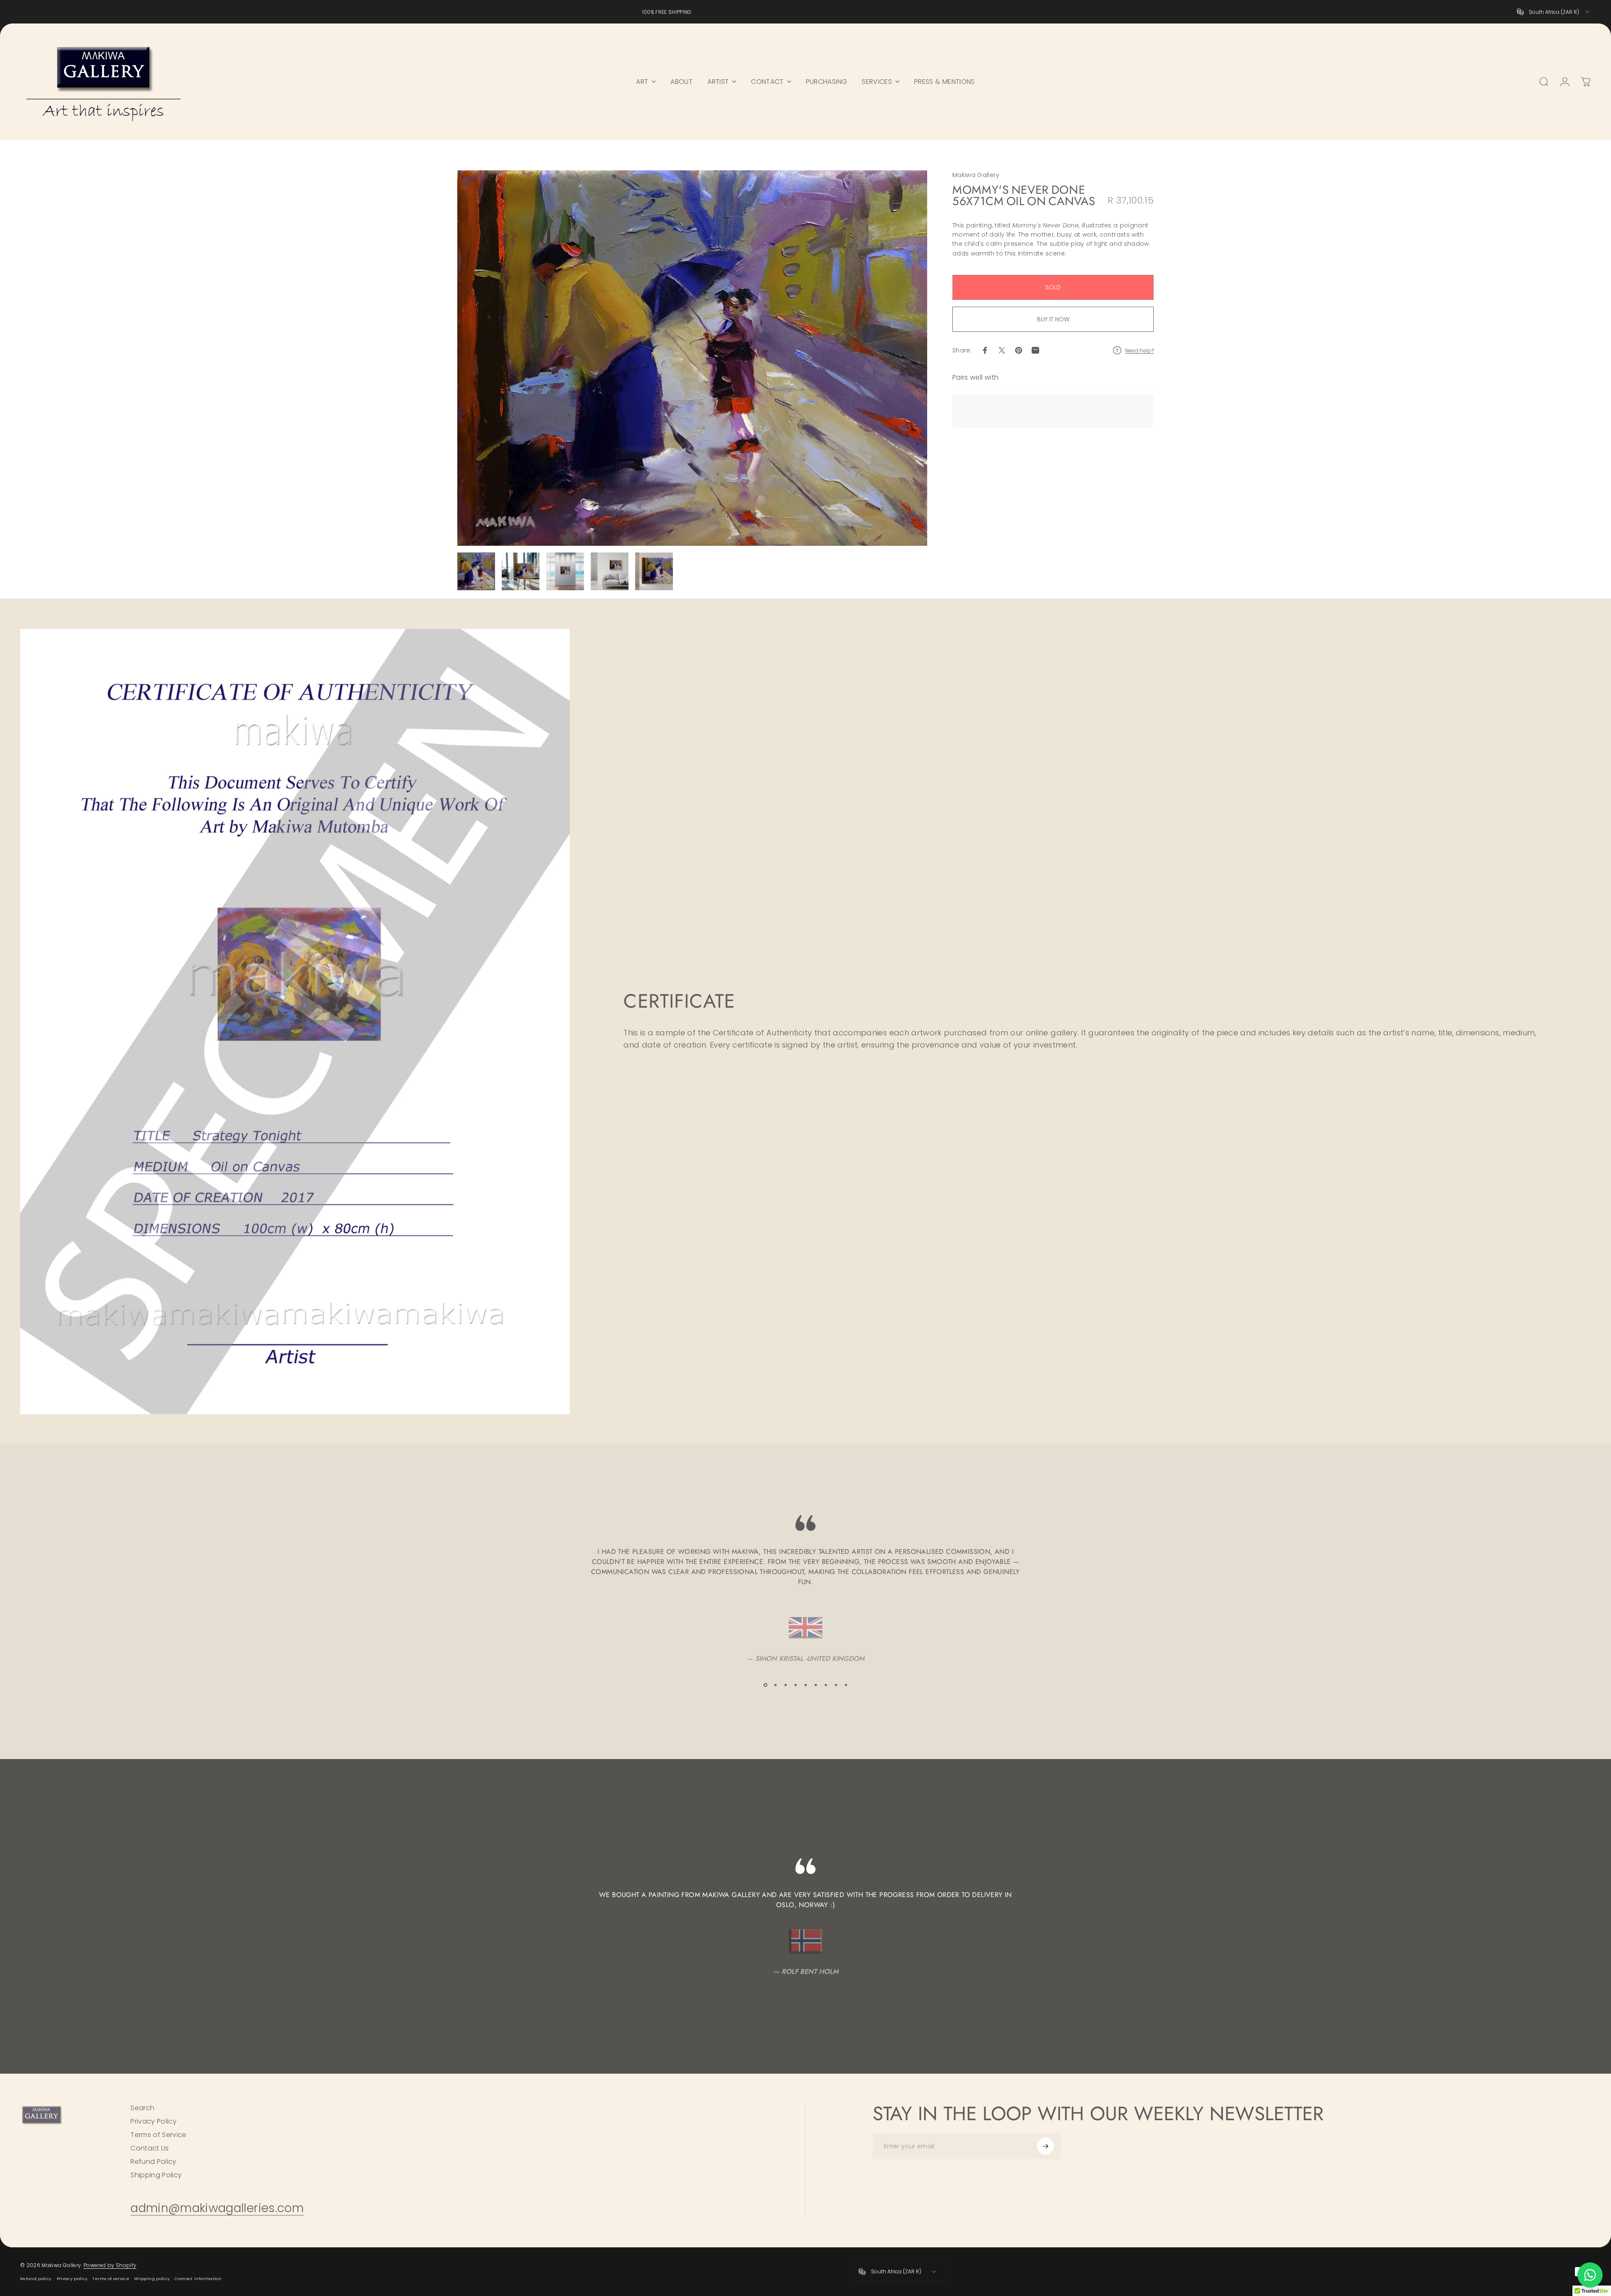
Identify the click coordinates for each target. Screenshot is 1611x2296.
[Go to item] (476, 571)
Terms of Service (159, 2135)
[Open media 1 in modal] (692, 358)
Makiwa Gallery (976, 175)
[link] (217, 2208)
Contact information (198, 2279)
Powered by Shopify (110, 2265)
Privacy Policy (154, 2121)
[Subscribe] (1045, 2146)
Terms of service (111, 2279)
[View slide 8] (836, 1685)
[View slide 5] (805, 1685)
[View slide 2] (775, 1685)
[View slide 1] (765, 1685)
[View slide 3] (785, 1685)
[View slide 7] (826, 1685)
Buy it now (1053, 319)
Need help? (1140, 351)
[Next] (905, 358)
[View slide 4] (795, 1685)
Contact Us (150, 2148)
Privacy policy (72, 2279)
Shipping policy (152, 2279)
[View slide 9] (846, 1685)
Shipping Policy (156, 2175)
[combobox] (1554, 12)
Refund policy (36, 2279)
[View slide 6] (816, 1685)
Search (142, 2108)
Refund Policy (154, 2162)
